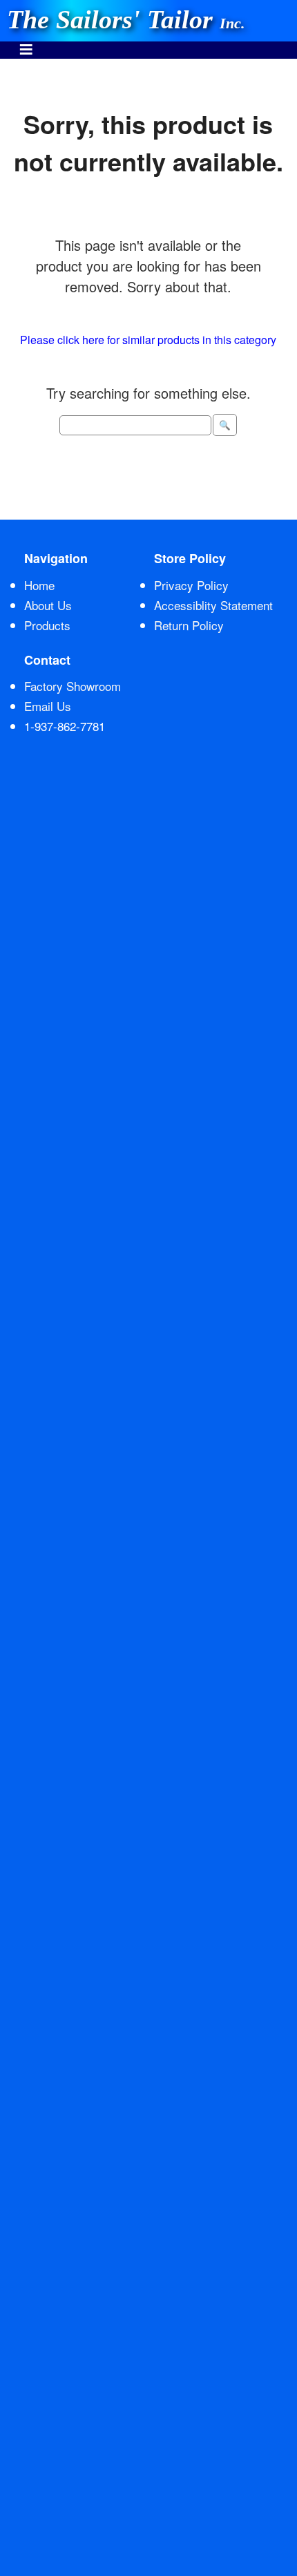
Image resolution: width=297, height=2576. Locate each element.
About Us (48, 605)
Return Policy (189, 625)
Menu (26, 42)
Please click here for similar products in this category (148, 340)
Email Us (48, 706)
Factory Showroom (73, 686)
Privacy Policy (191, 585)
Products (47, 625)
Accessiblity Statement (213, 605)
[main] (148, 289)
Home (39, 585)
